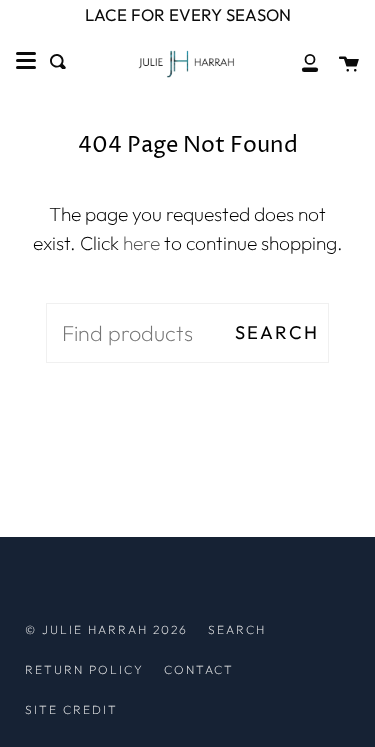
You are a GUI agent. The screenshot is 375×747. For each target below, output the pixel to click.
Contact (199, 669)
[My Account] (299, 61)
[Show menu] (26, 61)
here (141, 243)
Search (277, 332)
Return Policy (84, 669)
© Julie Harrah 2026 (106, 629)
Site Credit (71, 709)
